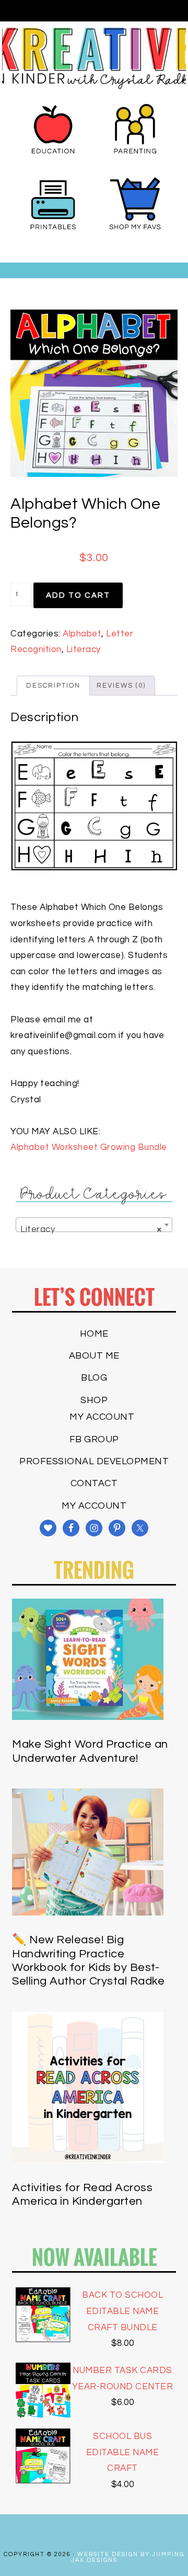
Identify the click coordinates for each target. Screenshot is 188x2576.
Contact (94, 1483)
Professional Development (94, 1461)
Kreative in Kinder (94, 58)
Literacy (84, 649)
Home (94, 1334)
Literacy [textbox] (91, 1229)
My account (102, 1417)
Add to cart (78, 595)
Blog (94, 1378)
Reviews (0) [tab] (121, 686)
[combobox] (94, 1225)
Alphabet (82, 634)
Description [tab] (53, 686)
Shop (94, 1400)
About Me (94, 1356)
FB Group (94, 1439)
